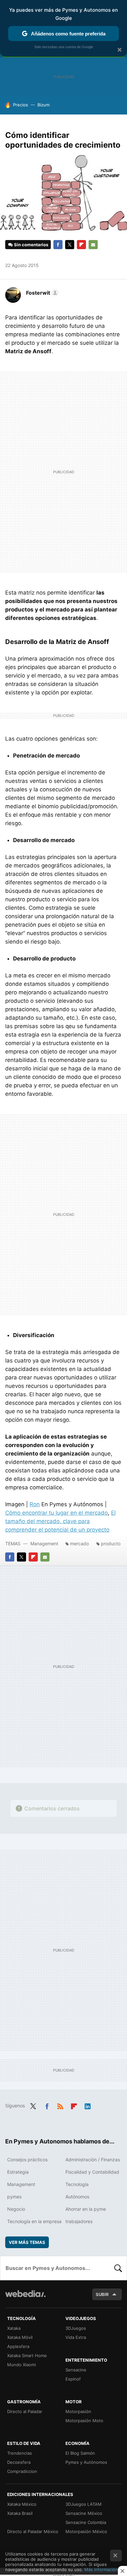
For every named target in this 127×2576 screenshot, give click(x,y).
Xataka (14, 2328)
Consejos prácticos (27, 2160)
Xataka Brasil (20, 2513)
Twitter (70, 245)
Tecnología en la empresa (34, 2221)
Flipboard (81, 245)
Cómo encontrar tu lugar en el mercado (56, 1513)
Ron (35, 1504)
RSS (60, 2105)
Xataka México (22, 2504)
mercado (79, 1543)
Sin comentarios (31, 245)
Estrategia (18, 2172)
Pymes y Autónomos (86, 2462)
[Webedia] (25, 2298)
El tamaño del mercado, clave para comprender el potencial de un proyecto (60, 1521)
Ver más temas (27, 2242)
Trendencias (20, 2453)
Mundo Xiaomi (21, 2365)
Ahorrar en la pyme (86, 2209)
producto (111, 1543)
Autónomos (77, 2197)
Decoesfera (19, 2462)
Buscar (118, 2268)
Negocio (16, 2209)
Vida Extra (76, 2337)
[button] (41, 293)
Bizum (43, 105)
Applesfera (18, 2346)
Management (44, 1543)
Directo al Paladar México (33, 2531)
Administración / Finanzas (93, 2160)
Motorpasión (78, 2411)
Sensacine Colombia (86, 2522)
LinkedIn (88, 2105)
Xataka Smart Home (27, 2355)
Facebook (58, 245)
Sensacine (76, 2370)
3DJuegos (76, 2328)
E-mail (93, 245)
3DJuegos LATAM (84, 2504)
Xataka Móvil (20, 2337)
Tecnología (77, 2184)
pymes (14, 2197)
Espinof (73, 2379)
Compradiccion (22, 2471)
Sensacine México (84, 2513)
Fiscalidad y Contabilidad (92, 2172)
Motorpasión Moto (84, 2421)
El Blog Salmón (80, 2453)
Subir (102, 2294)
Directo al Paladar (25, 2411)
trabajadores (79, 2221)
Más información (101, 2569)
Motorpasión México (86, 2531)
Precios (21, 105)
